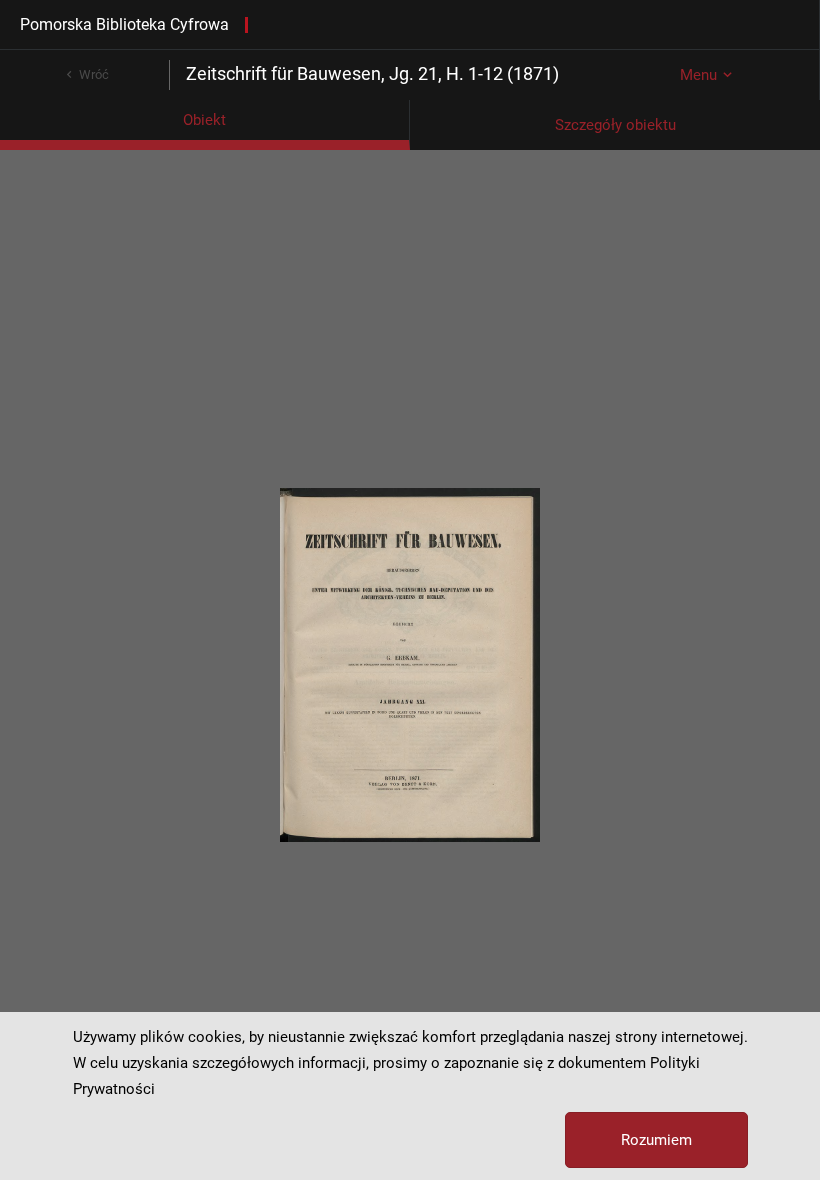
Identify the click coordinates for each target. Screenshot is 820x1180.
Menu (698, 75)
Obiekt (204, 120)
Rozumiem (656, 1140)
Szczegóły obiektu (615, 125)
